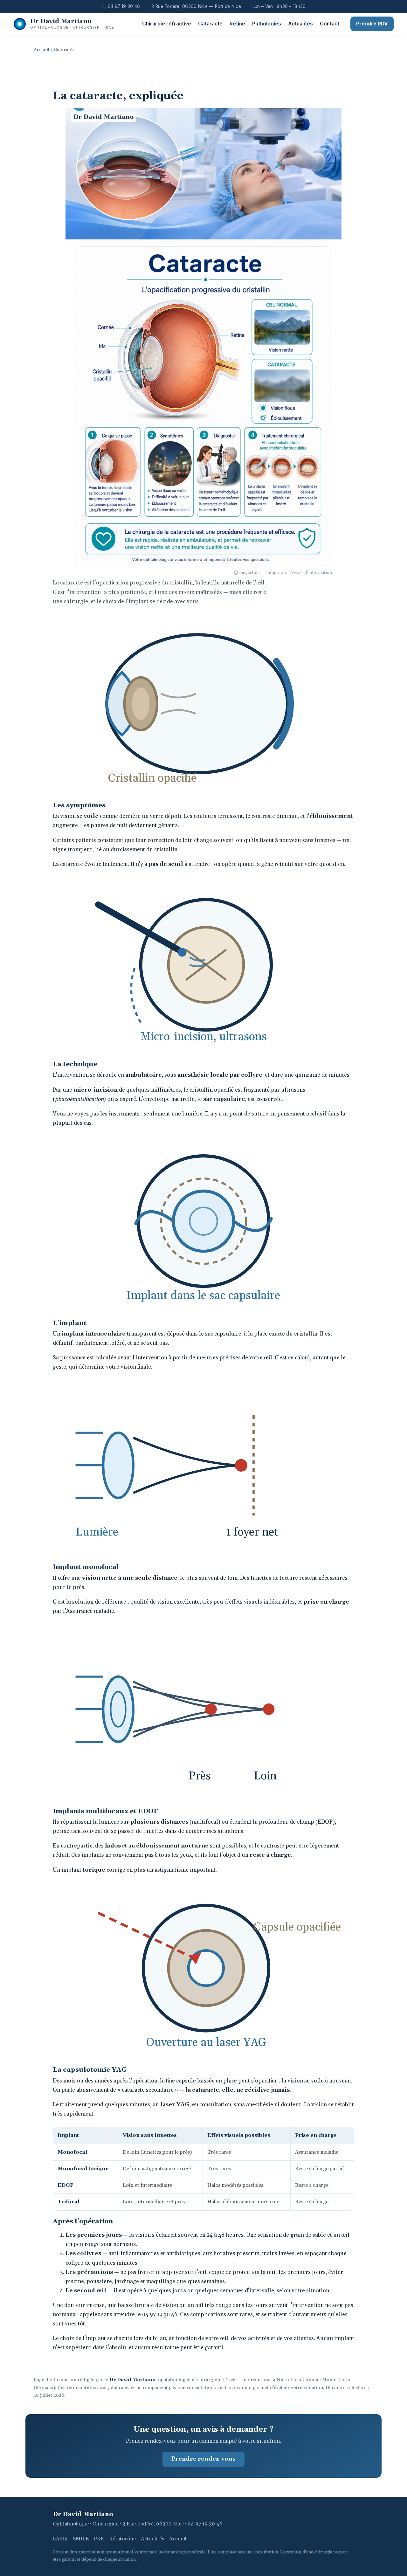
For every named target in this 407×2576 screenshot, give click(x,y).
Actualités (300, 24)
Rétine (237, 24)
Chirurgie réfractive (167, 24)
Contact (330, 24)
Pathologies (267, 24)
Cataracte (210, 24)
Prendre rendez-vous (203, 2459)
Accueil (41, 50)
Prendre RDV (372, 24)
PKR (99, 2539)
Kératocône (122, 2539)
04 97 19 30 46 (124, 6)
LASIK (60, 2539)
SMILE (81, 2539)
